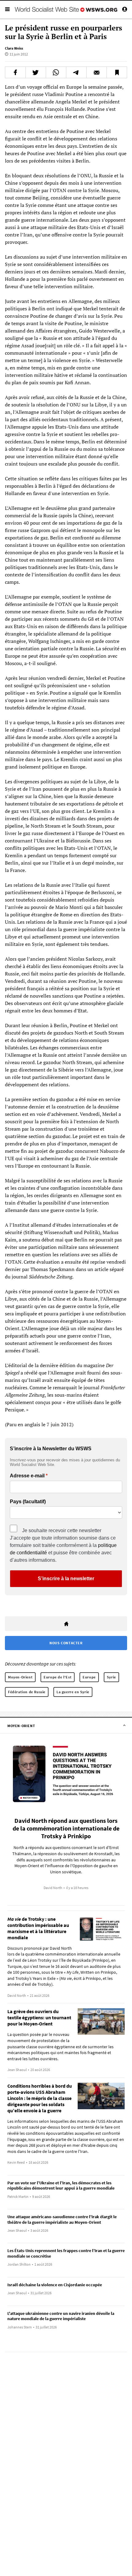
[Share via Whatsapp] (56, 72)
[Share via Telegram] (76, 72)
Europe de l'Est (58, 1677)
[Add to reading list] (117, 72)
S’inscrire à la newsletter (66, 1579)
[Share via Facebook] (15, 72)
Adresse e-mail (27, 1476)
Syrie (111, 1677)
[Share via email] (97, 72)
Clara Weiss (14, 48)
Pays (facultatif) (28, 1502)
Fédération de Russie (27, 1692)
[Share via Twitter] (36, 72)
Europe (89, 1677)
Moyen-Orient (20, 1677)
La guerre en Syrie (73, 1692)
